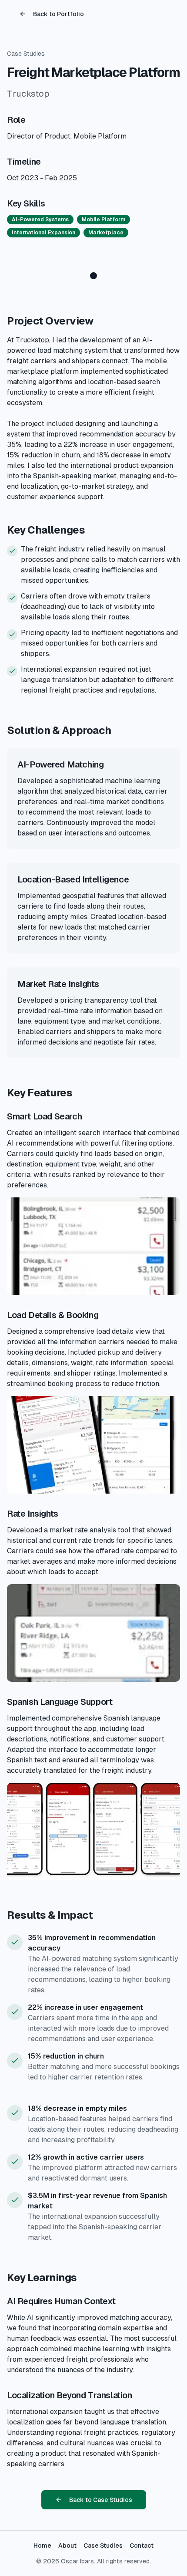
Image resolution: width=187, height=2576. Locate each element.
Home (42, 2546)
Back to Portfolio (58, 14)
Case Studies (26, 54)
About (67, 2546)
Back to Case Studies (101, 2500)
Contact (142, 2546)
